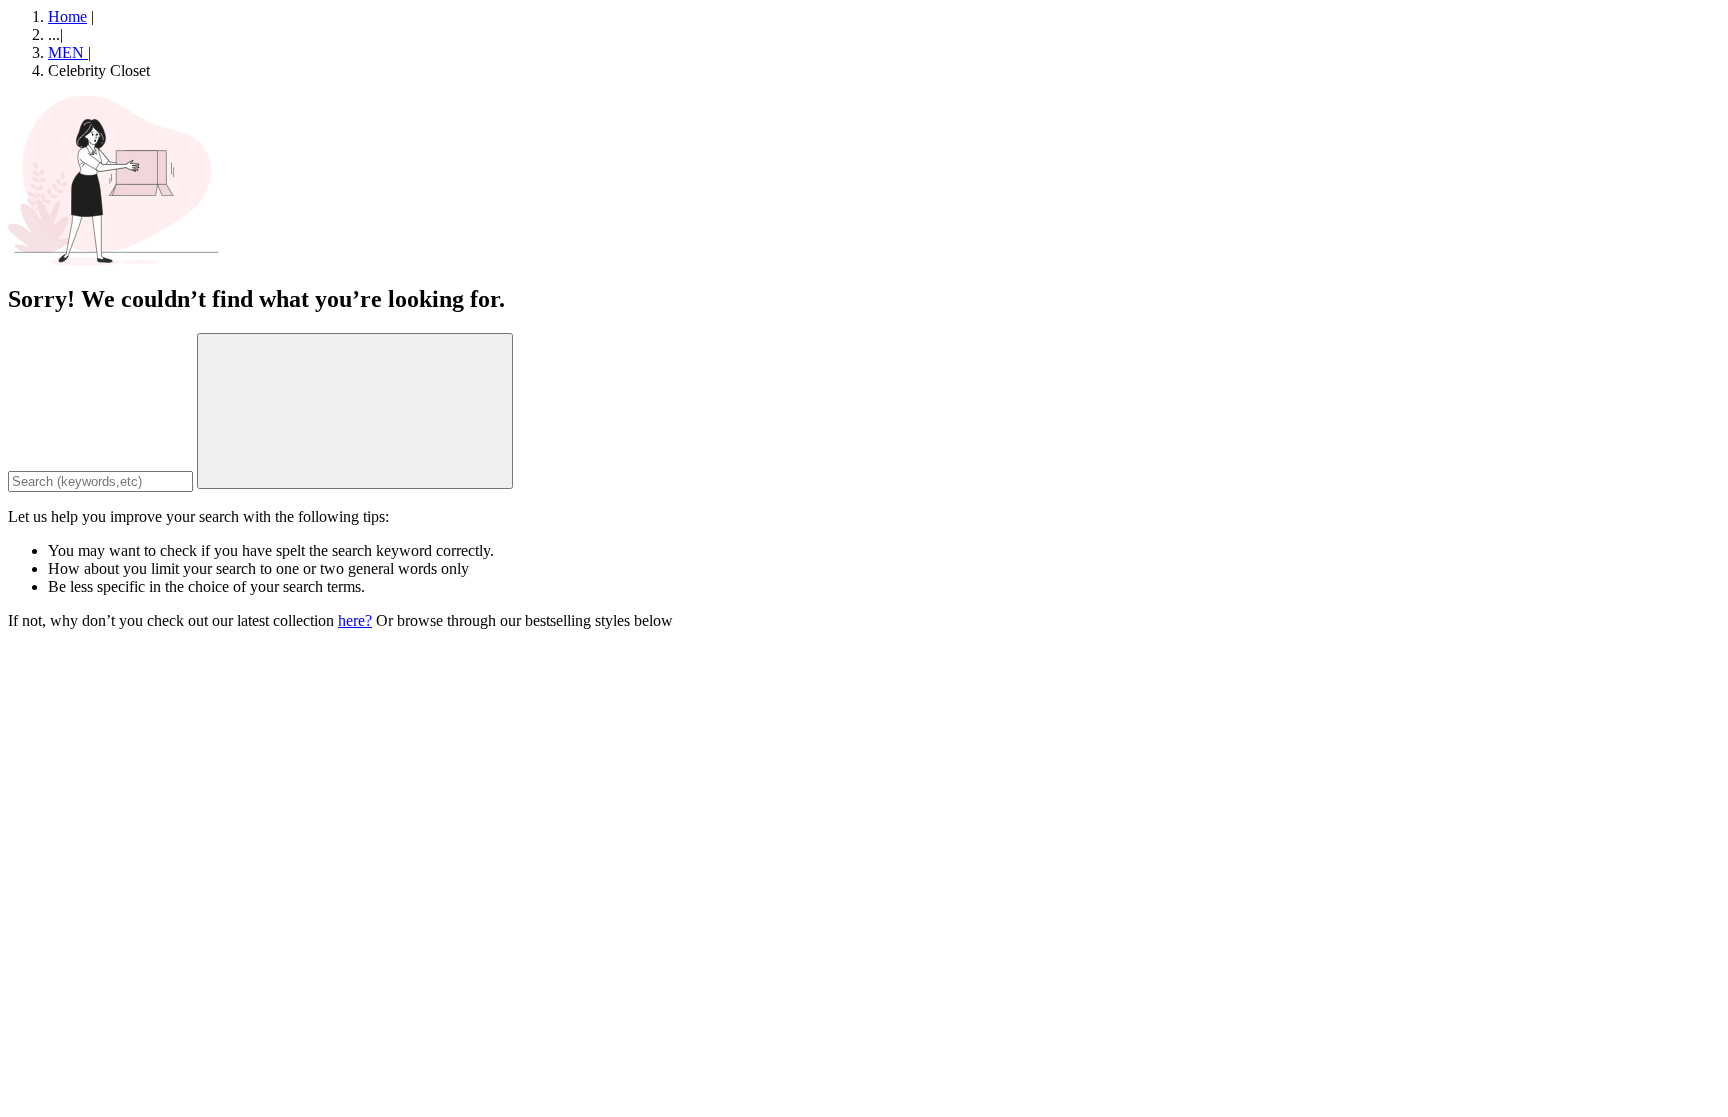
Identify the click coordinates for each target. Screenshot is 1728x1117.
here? (355, 620)
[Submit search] (355, 411)
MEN (68, 52)
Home (67, 16)
